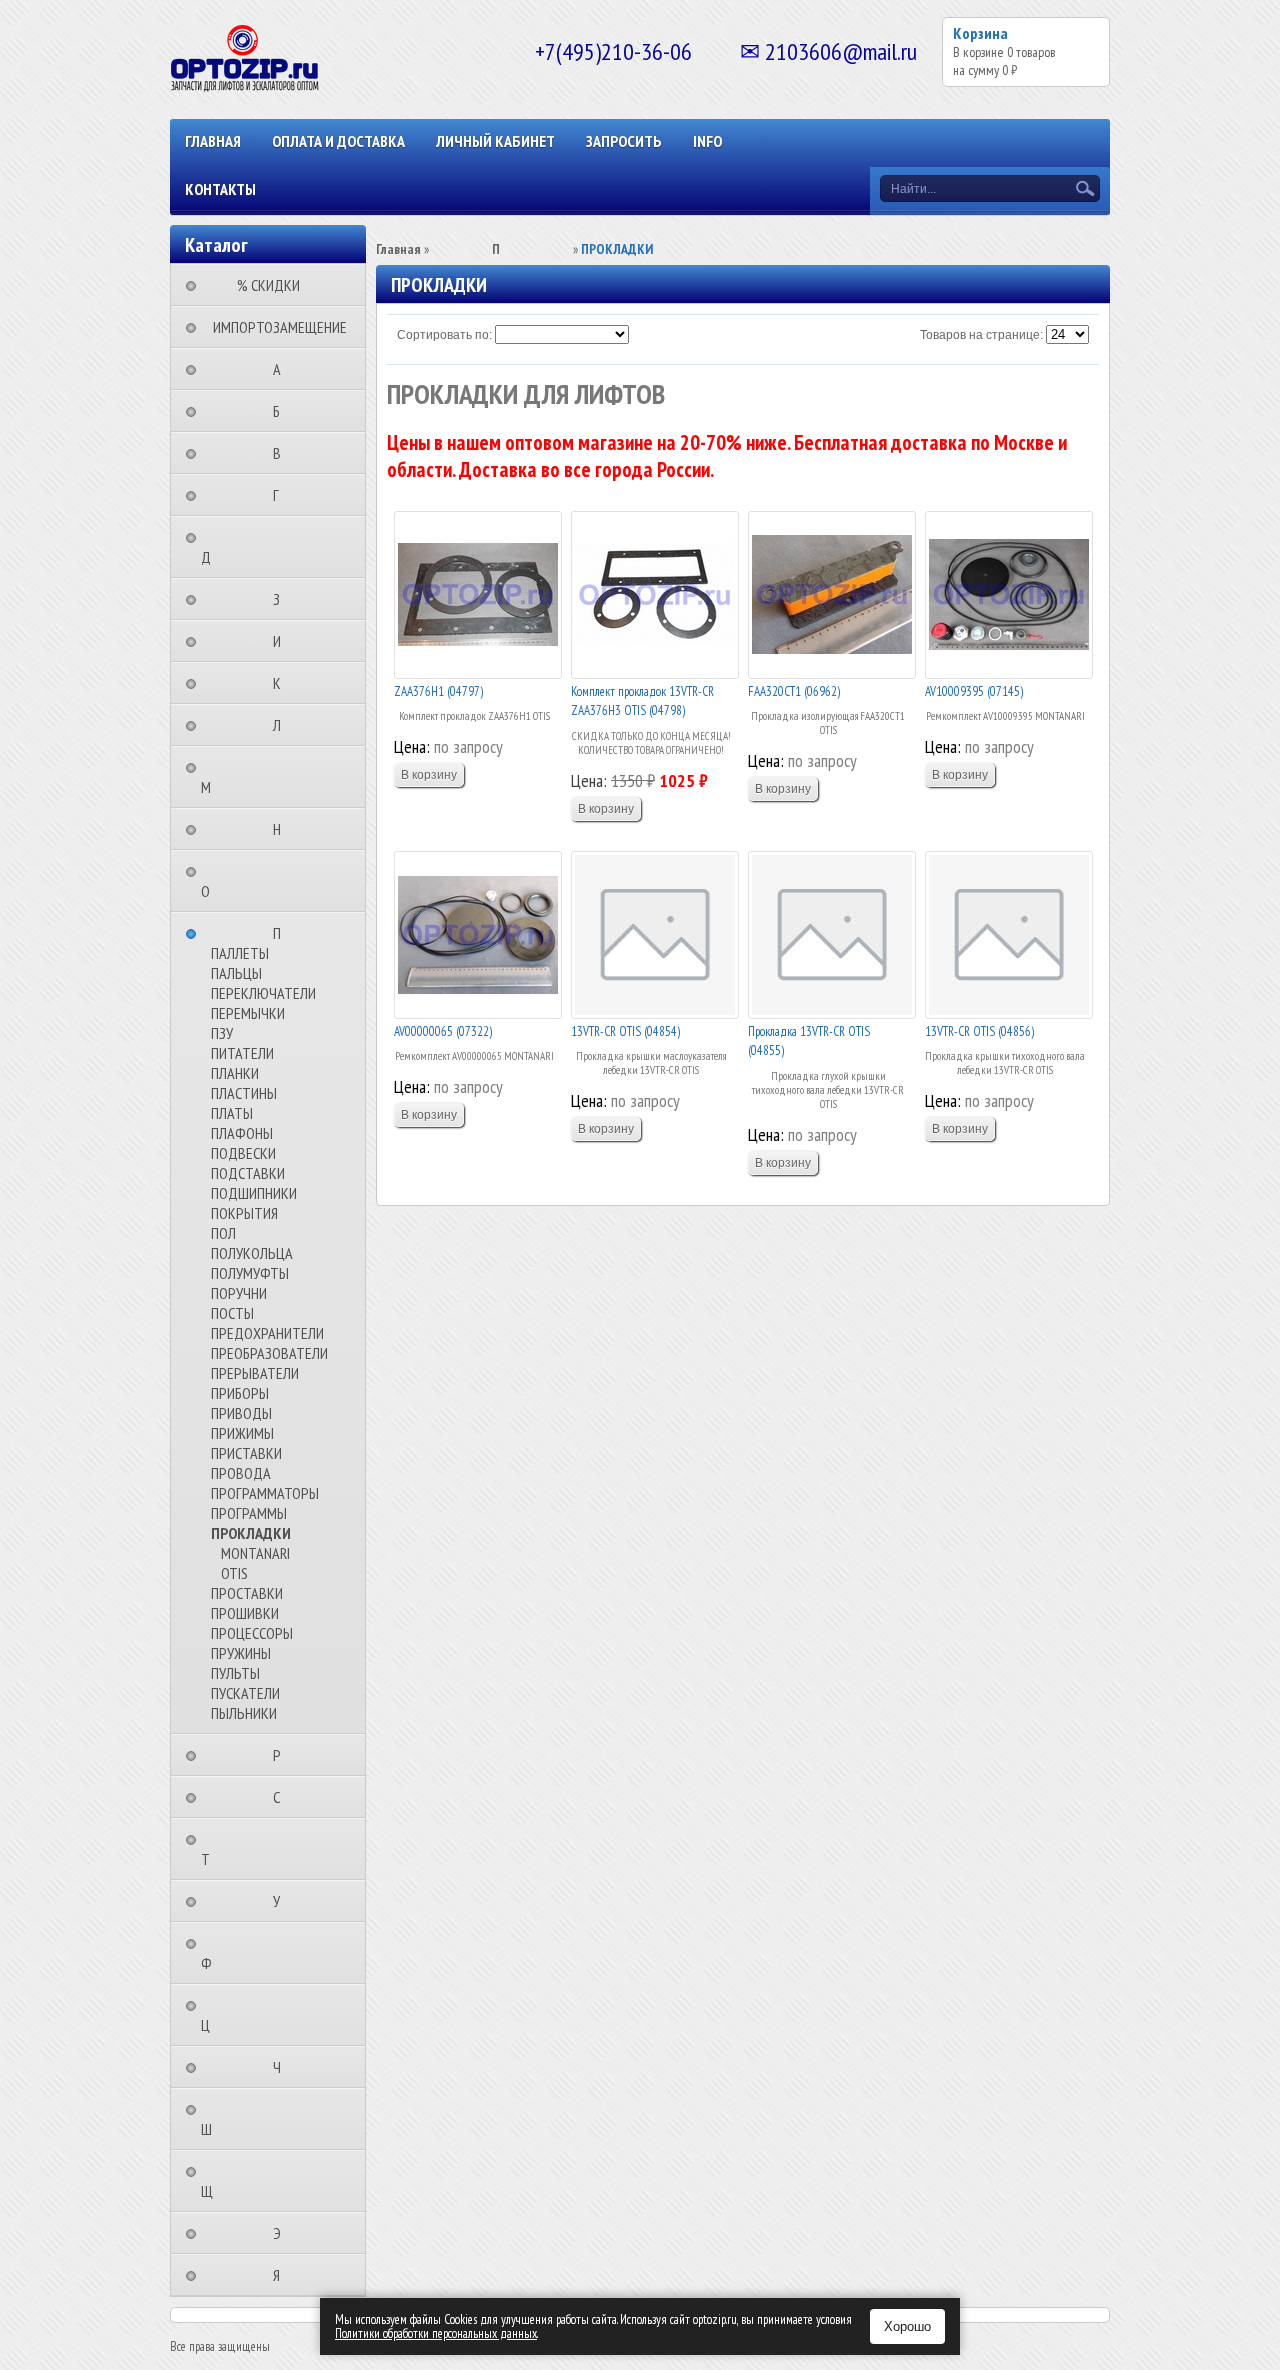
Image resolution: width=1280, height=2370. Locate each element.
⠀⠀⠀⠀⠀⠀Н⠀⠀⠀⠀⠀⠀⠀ (283, 829)
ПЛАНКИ (235, 1073)
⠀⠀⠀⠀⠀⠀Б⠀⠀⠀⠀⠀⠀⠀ (282, 411)
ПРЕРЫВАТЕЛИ (255, 1373)
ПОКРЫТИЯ (244, 1213)
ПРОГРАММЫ (249, 1513)
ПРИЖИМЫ (242, 1433)
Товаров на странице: (981, 335)
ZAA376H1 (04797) (438, 691)
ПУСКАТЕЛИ (245, 1693)
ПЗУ (222, 1033)
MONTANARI (255, 1553)
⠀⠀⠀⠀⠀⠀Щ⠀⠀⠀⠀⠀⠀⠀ (249, 2181)
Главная (213, 141)
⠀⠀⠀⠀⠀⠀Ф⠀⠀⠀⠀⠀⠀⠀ (248, 1953)
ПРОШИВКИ (245, 1613)
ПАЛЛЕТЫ (240, 953)
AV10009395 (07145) (974, 691)
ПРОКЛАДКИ (251, 1533)
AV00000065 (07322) (443, 1031)
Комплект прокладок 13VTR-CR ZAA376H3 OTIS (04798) (642, 701)
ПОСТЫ (232, 1313)
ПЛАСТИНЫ (244, 1093)
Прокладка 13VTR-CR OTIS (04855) (809, 1041)
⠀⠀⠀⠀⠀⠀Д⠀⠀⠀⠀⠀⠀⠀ (248, 547)
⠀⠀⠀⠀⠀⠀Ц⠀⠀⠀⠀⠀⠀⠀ (247, 2015)
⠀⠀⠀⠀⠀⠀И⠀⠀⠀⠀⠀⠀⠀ (283, 641)
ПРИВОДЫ (241, 1413)
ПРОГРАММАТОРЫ (265, 1493)
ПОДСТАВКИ (248, 1173)
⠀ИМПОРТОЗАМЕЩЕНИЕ (274, 327)
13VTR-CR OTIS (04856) (979, 1031)
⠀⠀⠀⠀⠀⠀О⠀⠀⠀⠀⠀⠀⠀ (247, 881)
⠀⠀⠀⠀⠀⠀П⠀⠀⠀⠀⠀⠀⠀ (283, 933)
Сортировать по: (444, 335)
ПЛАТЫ (232, 1113)
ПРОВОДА (241, 1473)
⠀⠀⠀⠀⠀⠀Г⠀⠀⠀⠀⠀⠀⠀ (282, 495)
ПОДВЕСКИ (243, 1153)
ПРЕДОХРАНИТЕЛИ (267, 1333)
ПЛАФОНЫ (242, 1133)
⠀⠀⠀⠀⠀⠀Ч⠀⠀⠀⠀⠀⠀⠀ (283, 2067)
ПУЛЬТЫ (235, 1673)
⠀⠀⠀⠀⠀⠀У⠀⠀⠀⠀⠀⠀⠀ (282, 1901)
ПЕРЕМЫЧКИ (248, 1013)
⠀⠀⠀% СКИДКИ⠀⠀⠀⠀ (274, 285)
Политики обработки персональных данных (436, 2333)
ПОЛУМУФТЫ (250, 1273)
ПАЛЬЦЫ (236, 973)
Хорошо (907, 2326)
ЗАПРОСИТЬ (624, 141)
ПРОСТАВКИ (247, 1593)
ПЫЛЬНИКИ (244, 1713)
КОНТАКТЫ (220, 189)
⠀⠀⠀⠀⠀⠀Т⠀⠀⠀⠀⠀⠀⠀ (247, 1849)
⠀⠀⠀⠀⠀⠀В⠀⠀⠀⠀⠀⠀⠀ (283, 453)
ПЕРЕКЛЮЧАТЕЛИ (263, 993)
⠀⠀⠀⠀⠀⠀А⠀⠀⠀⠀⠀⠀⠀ (283, 369)
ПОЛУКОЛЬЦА (252, 1253)
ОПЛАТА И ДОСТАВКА (338, 141)
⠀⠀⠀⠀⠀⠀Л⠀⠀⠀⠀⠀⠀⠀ (283, 725)
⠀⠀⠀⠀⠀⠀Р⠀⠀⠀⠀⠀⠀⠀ (283, 1755)
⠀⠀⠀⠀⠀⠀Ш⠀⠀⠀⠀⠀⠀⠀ (248, 2119)
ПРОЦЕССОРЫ (252, 1633)
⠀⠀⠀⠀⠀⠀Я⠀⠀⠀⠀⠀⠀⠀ (282, 2275)
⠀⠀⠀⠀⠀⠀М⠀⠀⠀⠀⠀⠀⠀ (248, 777)
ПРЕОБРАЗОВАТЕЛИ (269, 1353)
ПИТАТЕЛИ (242, 1053)
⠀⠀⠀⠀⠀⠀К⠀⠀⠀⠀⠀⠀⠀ (283, 683)
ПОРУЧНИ (239, 1293)
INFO (707, 141)
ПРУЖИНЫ (241, 1653)
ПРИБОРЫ (240, 1393)
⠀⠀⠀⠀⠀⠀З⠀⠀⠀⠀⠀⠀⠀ (282, 599)
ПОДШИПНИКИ (254, 1193)
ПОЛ (223, 1233)
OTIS (234, 1573)
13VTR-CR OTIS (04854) (625, 1031)
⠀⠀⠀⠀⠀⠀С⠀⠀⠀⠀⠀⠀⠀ (282, 1797)
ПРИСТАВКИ (246, 1453)
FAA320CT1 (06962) (794, 691)
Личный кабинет (495, 141)
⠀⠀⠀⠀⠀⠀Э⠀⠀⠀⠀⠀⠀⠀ (283, 2233)
